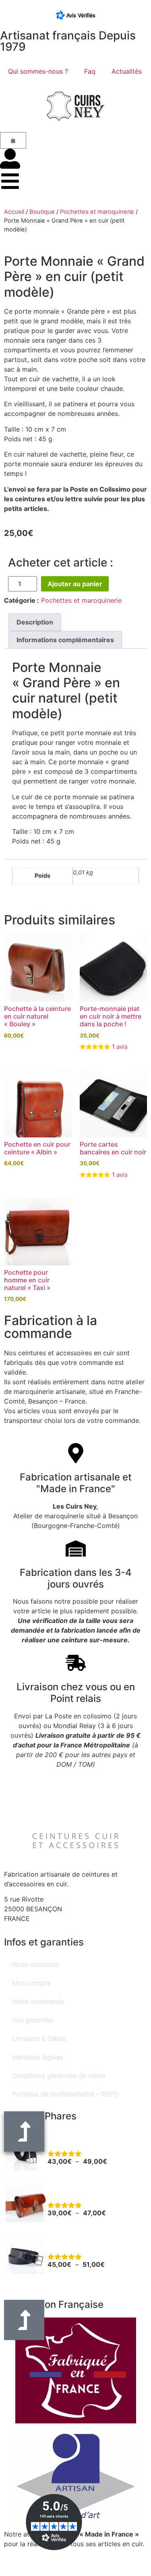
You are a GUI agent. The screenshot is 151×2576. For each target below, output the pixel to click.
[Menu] (10, 181)
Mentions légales (38, 2057)
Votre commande (38, 2001)
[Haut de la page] (24, 2320)
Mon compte (31, 1983)
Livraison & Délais (39, 2038)
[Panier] (13, 140)
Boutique (42, 212)
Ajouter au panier (75, 584)
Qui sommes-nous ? (38, 71)
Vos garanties (33, 2020)
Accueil (14, 212)
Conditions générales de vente (59, 2076)
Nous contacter (36, 1964)
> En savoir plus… (31, 2553)
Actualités (127, 71)
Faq (90, 71)
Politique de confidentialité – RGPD (65, 2094)
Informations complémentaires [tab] (65, 640)
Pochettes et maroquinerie (97, 212)
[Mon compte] (10, 159)
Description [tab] (35, 622)
